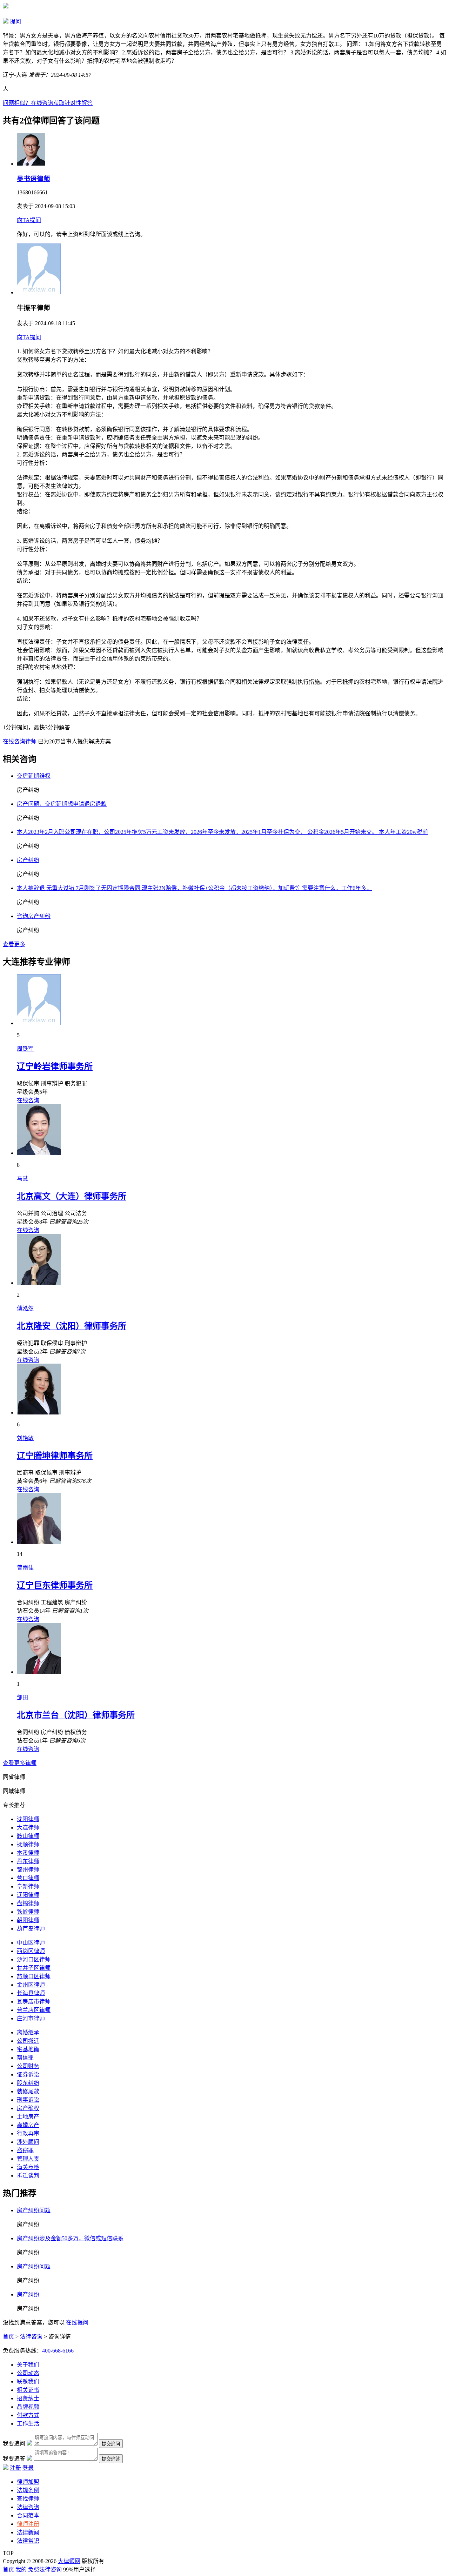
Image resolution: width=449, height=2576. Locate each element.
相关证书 (28, 2390)
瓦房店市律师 (34, 2002)
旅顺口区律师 (34, 1976)
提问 (15, 22)
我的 (21, 2570)
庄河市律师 (31, 2018)
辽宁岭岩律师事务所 (55, 1066)
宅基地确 (28, 2049)
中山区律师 (31, 1943)
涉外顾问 (28, 2142)
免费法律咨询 (45, 2570)
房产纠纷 (28, 860)
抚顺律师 (28, 1844)
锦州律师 (28, 1870)
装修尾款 (28, 2091)
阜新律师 (28, 1886)
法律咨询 (31, 2337)
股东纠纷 (28, 2083)
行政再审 (28, 2133)
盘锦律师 (28, 1903)
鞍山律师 (28, 1836)
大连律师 (28, 1828)
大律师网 (69, 2561)
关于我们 (28, 2365)
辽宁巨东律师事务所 (55, 1585)
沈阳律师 (28, 1819)
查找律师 (28, 2499)
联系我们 (28, 2381)
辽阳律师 (28, 1895)
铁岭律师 (28, 1912)
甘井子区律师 (34, 1968)
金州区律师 (31, 1985)
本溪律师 (28, 1853)
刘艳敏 (25, 1438)
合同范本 (28, 2515)
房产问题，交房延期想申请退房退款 (62, 804)
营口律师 (28, 1878)
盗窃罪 (25, 2150)
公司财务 (28, 2066)
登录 (28, 2468)
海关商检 (28, 2167)
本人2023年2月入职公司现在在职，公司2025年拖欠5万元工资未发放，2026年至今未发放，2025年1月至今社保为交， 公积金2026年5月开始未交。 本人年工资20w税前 (222, 832)
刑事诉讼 (28, 2100)
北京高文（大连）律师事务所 (72, 1196)
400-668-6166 (58, 2351)
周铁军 (25, 1049)
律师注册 (28, 2524)
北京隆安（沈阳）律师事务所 (72, 1326)
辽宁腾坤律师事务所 (55, 1456)
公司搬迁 (28, 2041)
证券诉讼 (28, 2075)
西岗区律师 (31, 1951)
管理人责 (28, 2159)
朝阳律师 (28, 1920)
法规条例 (28, 2490)
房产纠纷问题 (34, 2210)
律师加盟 (28, 2482)
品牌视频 (28, 2407)
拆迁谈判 (28, 2176)
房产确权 (28, 2108)
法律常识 (28, 2541)
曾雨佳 (25, 1568)
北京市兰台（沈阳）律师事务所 (76, 1715)
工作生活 (28, 2424)
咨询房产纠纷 (34, 916)
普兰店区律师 (34, 2010)
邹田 (22, 1697)
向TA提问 (29, 220)
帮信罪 (25, 2058)
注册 (15, 2468)
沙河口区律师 (34, 1959)
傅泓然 (25, 1308)
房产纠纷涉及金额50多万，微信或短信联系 (70, 2238)
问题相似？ (48, 103)
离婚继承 (28, 2032)
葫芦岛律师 (31, 1929)
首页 (8, 2337)
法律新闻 (28, 2532)
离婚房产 (28, 2125)
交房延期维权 (34, 776)
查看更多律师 (20, 1763)
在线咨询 (28, 1100)
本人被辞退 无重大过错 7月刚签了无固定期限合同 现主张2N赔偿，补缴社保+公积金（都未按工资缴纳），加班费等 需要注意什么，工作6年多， (195, 888)
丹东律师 (28, 1861)
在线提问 (77, 2323)
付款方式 (28, 2415)
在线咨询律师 (20, 741)
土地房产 (28, 2117)
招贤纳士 (28, 2398)
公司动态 (28, 2373)
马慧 (22, 1179)
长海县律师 (31, 1993)
